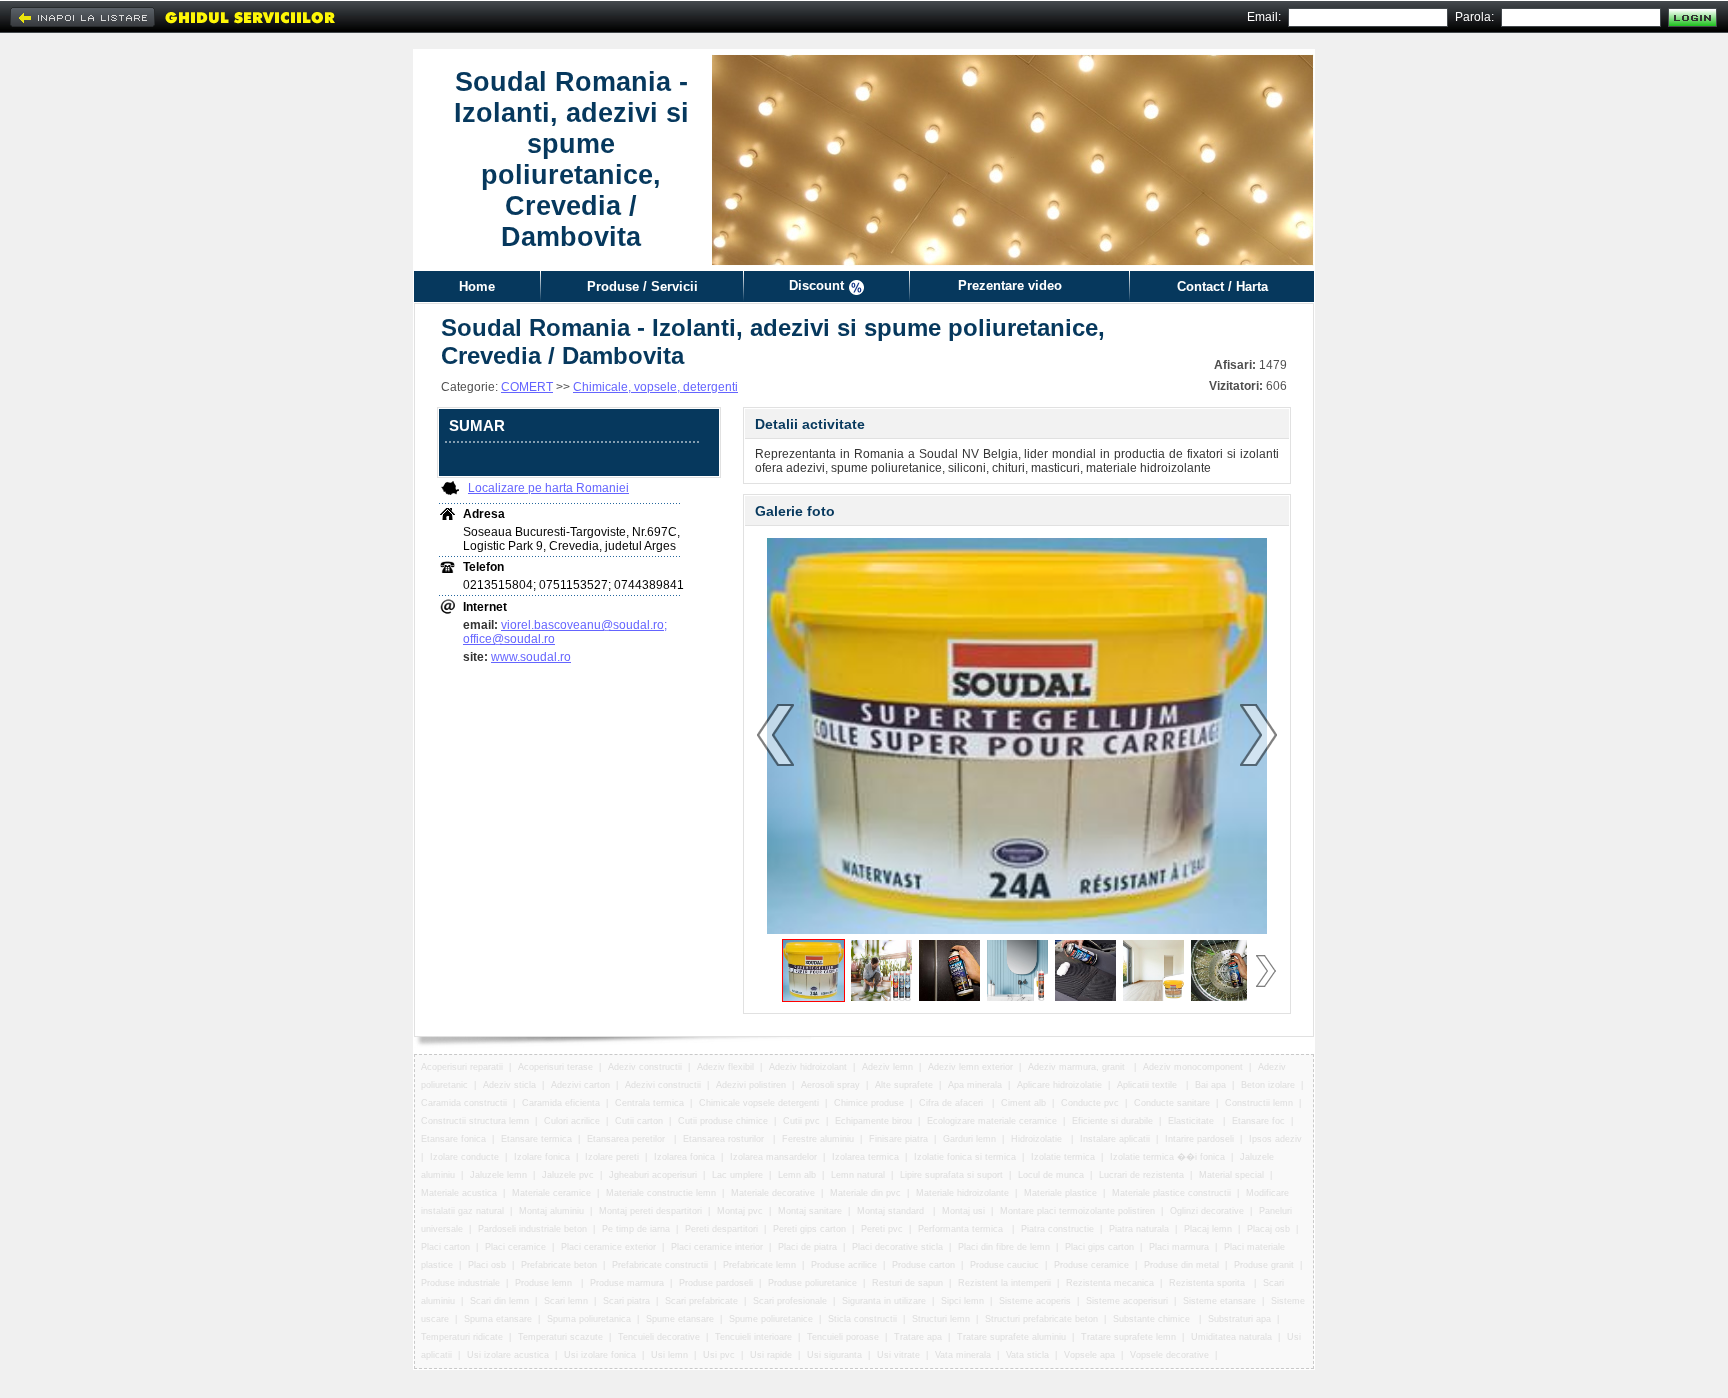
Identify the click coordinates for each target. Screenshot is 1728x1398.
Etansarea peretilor (627, 1139)
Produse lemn (545, 1283)
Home (477, 286)
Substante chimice (1153, 1319)
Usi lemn (669, 1355)
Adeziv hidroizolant (808, 1067)
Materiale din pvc (865, 1193)
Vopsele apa (1089, 1355)
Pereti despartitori (721, 1229)
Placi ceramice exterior (608, 1247)
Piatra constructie (1057, 1229)
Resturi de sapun (907, 1283)
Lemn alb (797, 1175)
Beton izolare (1268, 1085)
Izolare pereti (612, 1157)
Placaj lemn (1208, 1229)
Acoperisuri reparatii (462, 1067)
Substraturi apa (1239, 1319)
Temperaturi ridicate (462, 1337)
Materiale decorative (773, 1193)
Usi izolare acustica (508, 1355)
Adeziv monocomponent (1193, 1067)
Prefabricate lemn (759, 1265)
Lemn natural (858, 1175)
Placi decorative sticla (897, 1247)
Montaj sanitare (810, 1211)
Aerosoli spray (830, 1085)
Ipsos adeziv (1275, 1139)
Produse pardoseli (716, 1283)
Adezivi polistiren (751, 1085)
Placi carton (445, 1247)
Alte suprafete (904, 1085)
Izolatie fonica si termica (965, 1157)
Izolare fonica (542, 1157)
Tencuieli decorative (659, 1337)
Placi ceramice (515, 1247)
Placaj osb (1268, 1229)
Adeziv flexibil (725, 1067)
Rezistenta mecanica (1110, 1283)
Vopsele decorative (1169, 1355)
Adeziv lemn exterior (970, 1067)
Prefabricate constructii (660, 1265)
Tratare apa (918, 1337)
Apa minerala (975, 1085)
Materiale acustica (459, 1193)
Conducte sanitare (1172, 1103)
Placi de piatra (807, 1247)
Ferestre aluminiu (818, 1139)
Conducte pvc (1090, 1103)
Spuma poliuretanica (589, 1319)
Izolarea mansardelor (773, 1157)
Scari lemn (566, 1301)
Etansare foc (1258, 1121)
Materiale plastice (1060, 1193)
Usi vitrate (898, 1355)
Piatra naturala (1139, 1229)
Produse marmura (627, 1283)
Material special (1231, 1175)
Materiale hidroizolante (962, 1193)
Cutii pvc (801, 1121)
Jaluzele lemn (498, 1175)
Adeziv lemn (887, 1067)
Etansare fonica (453, 1139)
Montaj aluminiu (551, 1211)
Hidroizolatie (1038, 1139)
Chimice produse (869, 1103)
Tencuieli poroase (843, 1337)
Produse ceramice (1091, 1265)
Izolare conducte (464, 1157)
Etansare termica (536, 1139)
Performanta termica (962, 1229)
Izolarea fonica (684, 1157)
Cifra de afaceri (952, 1103)
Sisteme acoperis (1035, 1301)
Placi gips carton (1099, 1247)
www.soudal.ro (531, 657)
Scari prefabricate (701, 1301)
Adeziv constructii (645, 1067)
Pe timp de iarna (636, 1229)
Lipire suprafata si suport (951, 1175)
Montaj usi (963, 1211)
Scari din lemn (499, 1301)
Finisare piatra (898, 1139)
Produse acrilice (844, 1265)
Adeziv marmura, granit (1078, 1067)
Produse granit (1264, 1265)
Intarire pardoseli (1199, 1139)
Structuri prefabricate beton (1041, 1319)
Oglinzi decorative (1207, 1211)
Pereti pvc (882, 1229)
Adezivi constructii (663, 1085)
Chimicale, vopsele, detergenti (655, 387)
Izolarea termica (865, 1157)
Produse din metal (1181, 1265)
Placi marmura (1179, 1247)
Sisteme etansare (1219, 1301)
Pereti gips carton (809, 1229)
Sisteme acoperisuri (1127, 1301)
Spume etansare (680, 1319)
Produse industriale (460, 1283)
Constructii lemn (1259, 1103)
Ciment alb (1023, 1103)
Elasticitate (1192, 1121)
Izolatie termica (1063, 1157)
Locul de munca (1051, 1175)
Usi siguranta (834, 1355)
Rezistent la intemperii (1004, 1283)
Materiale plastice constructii (1171, 1193)
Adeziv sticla (509, 1085)
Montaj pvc (740, 1211)
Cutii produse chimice (723, 1121)
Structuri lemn (941, 1319)
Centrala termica (649, 1103)
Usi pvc (719, 1355)
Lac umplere (737, 1175)
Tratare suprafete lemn (1128, 1337)
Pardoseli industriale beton (532, 1229)
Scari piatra (626, 1301)
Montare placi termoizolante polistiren (1077, 1211)
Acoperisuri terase (555, 1067)
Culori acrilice (572, 1121)
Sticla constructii (862, 1319)
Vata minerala (963, 1355)
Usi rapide (771, 1355)
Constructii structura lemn (475, 1121)
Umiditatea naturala (1231, 1337)
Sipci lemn (962, 1301)
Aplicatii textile (1148, 1085)
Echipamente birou (873, 1121)
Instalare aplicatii (1115, 1139)
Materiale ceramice (551, 1193)
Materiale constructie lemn (661, 1193)
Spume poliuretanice (771, 1319)
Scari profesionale (790, 1301)
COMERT (527, 387)
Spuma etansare (498, 1319)
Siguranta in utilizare (884, 1301)
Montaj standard (892, 1211)
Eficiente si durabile (1112, 1121)
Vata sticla (1027, 1355)
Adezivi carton (580, 1085)
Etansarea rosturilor (725, 1139)
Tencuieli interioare (753, 1337)
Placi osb (487, 1265)
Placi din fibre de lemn (1004, 1247)
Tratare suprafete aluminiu (1011, 1337)
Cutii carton (639, 1121)
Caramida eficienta (561, 1103)
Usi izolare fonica (600, 1355)
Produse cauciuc (1004, 1265)
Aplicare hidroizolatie (1059, 1085)
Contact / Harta (1222, 286)
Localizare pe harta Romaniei (548, 488)
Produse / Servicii (642, 286)
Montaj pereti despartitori (650, 1211)
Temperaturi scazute (560, 1337)
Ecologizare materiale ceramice (992, 1121)
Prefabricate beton (559, 1265)
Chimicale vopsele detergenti (759, 1103)
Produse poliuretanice (812, 1283)
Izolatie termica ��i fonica (1167, 1157)
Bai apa (1210, 1085)
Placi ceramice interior (717, 1247)
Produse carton (923, 1265)
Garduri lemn (969, 1139)
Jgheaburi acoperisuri (653, 1175)
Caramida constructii (464, 1103)
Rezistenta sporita (1208, 1283)
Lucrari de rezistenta (1141, 1175)
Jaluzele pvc (568, 1175)
